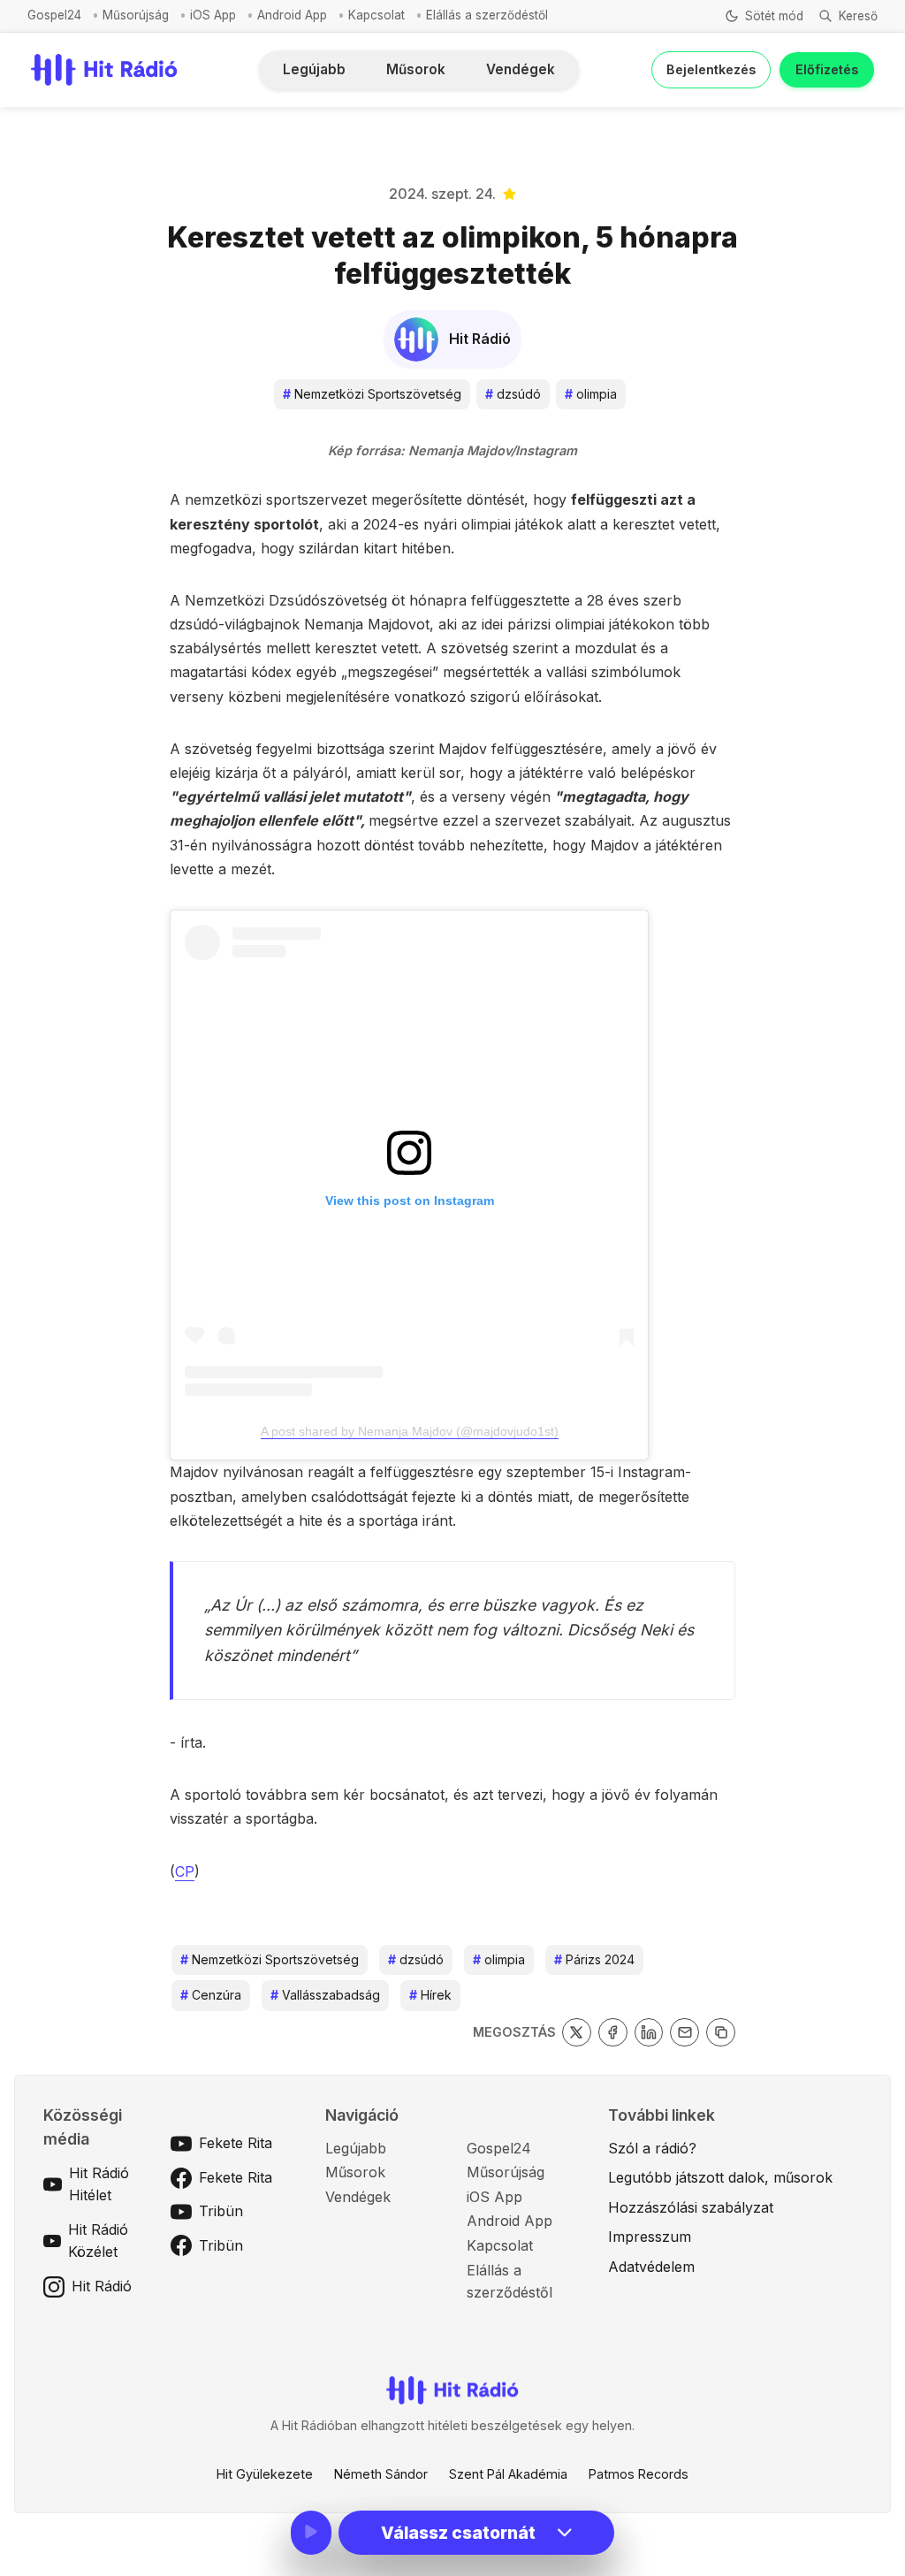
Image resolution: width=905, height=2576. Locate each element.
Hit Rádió (102, 2286)
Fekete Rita (236, 2143)
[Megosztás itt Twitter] (577, 2033)
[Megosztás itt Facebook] (613, 2033)
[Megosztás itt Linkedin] (649, 2033)
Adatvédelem (651, 2267)
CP (185, 1871)
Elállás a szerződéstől (487, 15)
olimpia (591, 394)
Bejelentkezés (711, 69)
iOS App (213, 15)
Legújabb (314, 69)
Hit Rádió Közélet (98, 2241)
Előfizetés (827, 69)
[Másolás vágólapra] (721, 2033)
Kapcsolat (376, 15)
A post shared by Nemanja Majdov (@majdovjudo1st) (410, 1431)
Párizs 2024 (594, 1959)
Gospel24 (54, 15)
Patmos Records (639, 2474)
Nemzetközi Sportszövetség (372, 394)
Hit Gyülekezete (265, 2474)
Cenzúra (211, 1995)
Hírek (430, 1995)
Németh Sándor (381, 2474)
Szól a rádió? (652, 2148)
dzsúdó (513, 394)
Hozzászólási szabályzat (691, 2207)
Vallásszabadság (325, 1995)
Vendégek (521, 69)
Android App (292, 15)
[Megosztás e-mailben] (684, 2033)
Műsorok (416, 69)
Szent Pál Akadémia (508, 2474)
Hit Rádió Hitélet (99, 2184)
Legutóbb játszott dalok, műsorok (720, 2177)
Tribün (221, 2211)
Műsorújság (136, 15)
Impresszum (650, 2237)
